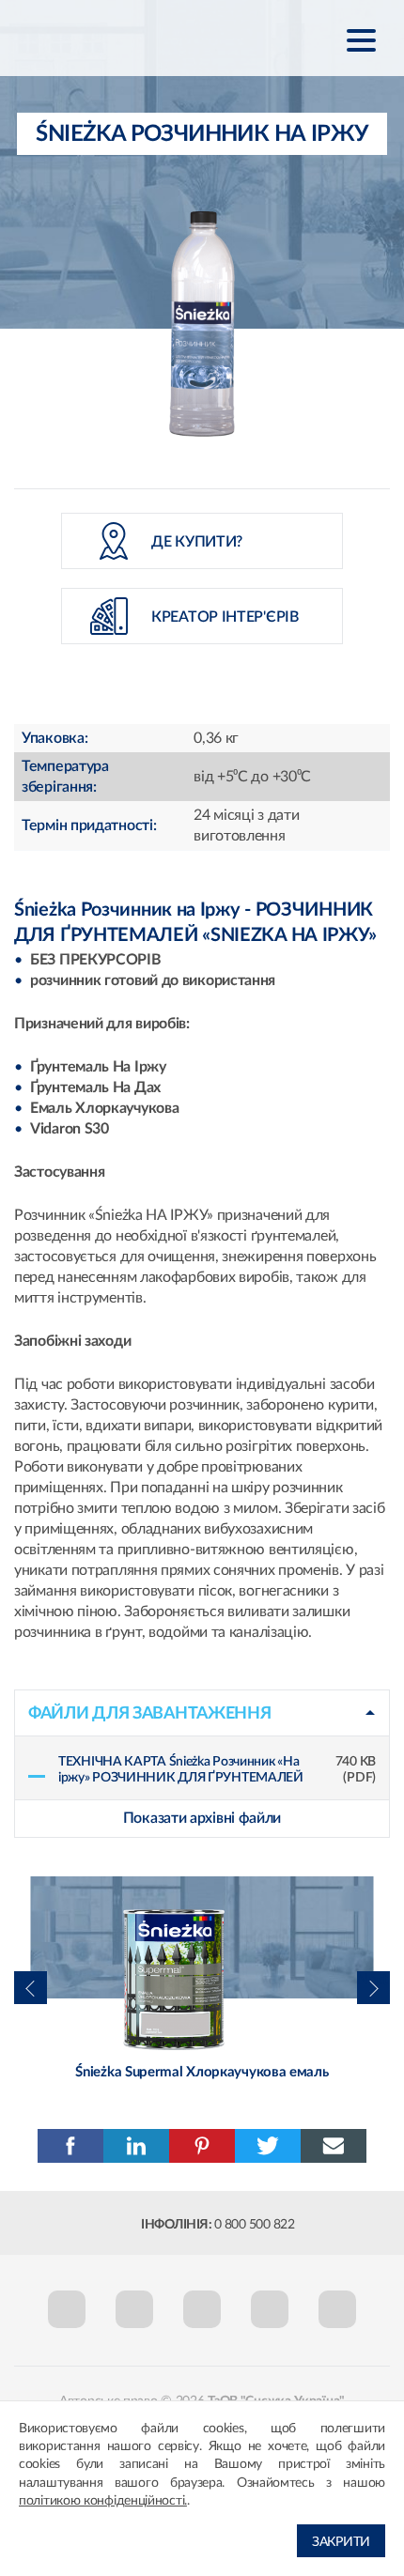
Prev (29, 1980)
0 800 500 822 (255, 2225)
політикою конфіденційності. (103, 2501)
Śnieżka (108, 39)
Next (373, 1980)
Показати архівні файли (202, 1818)
